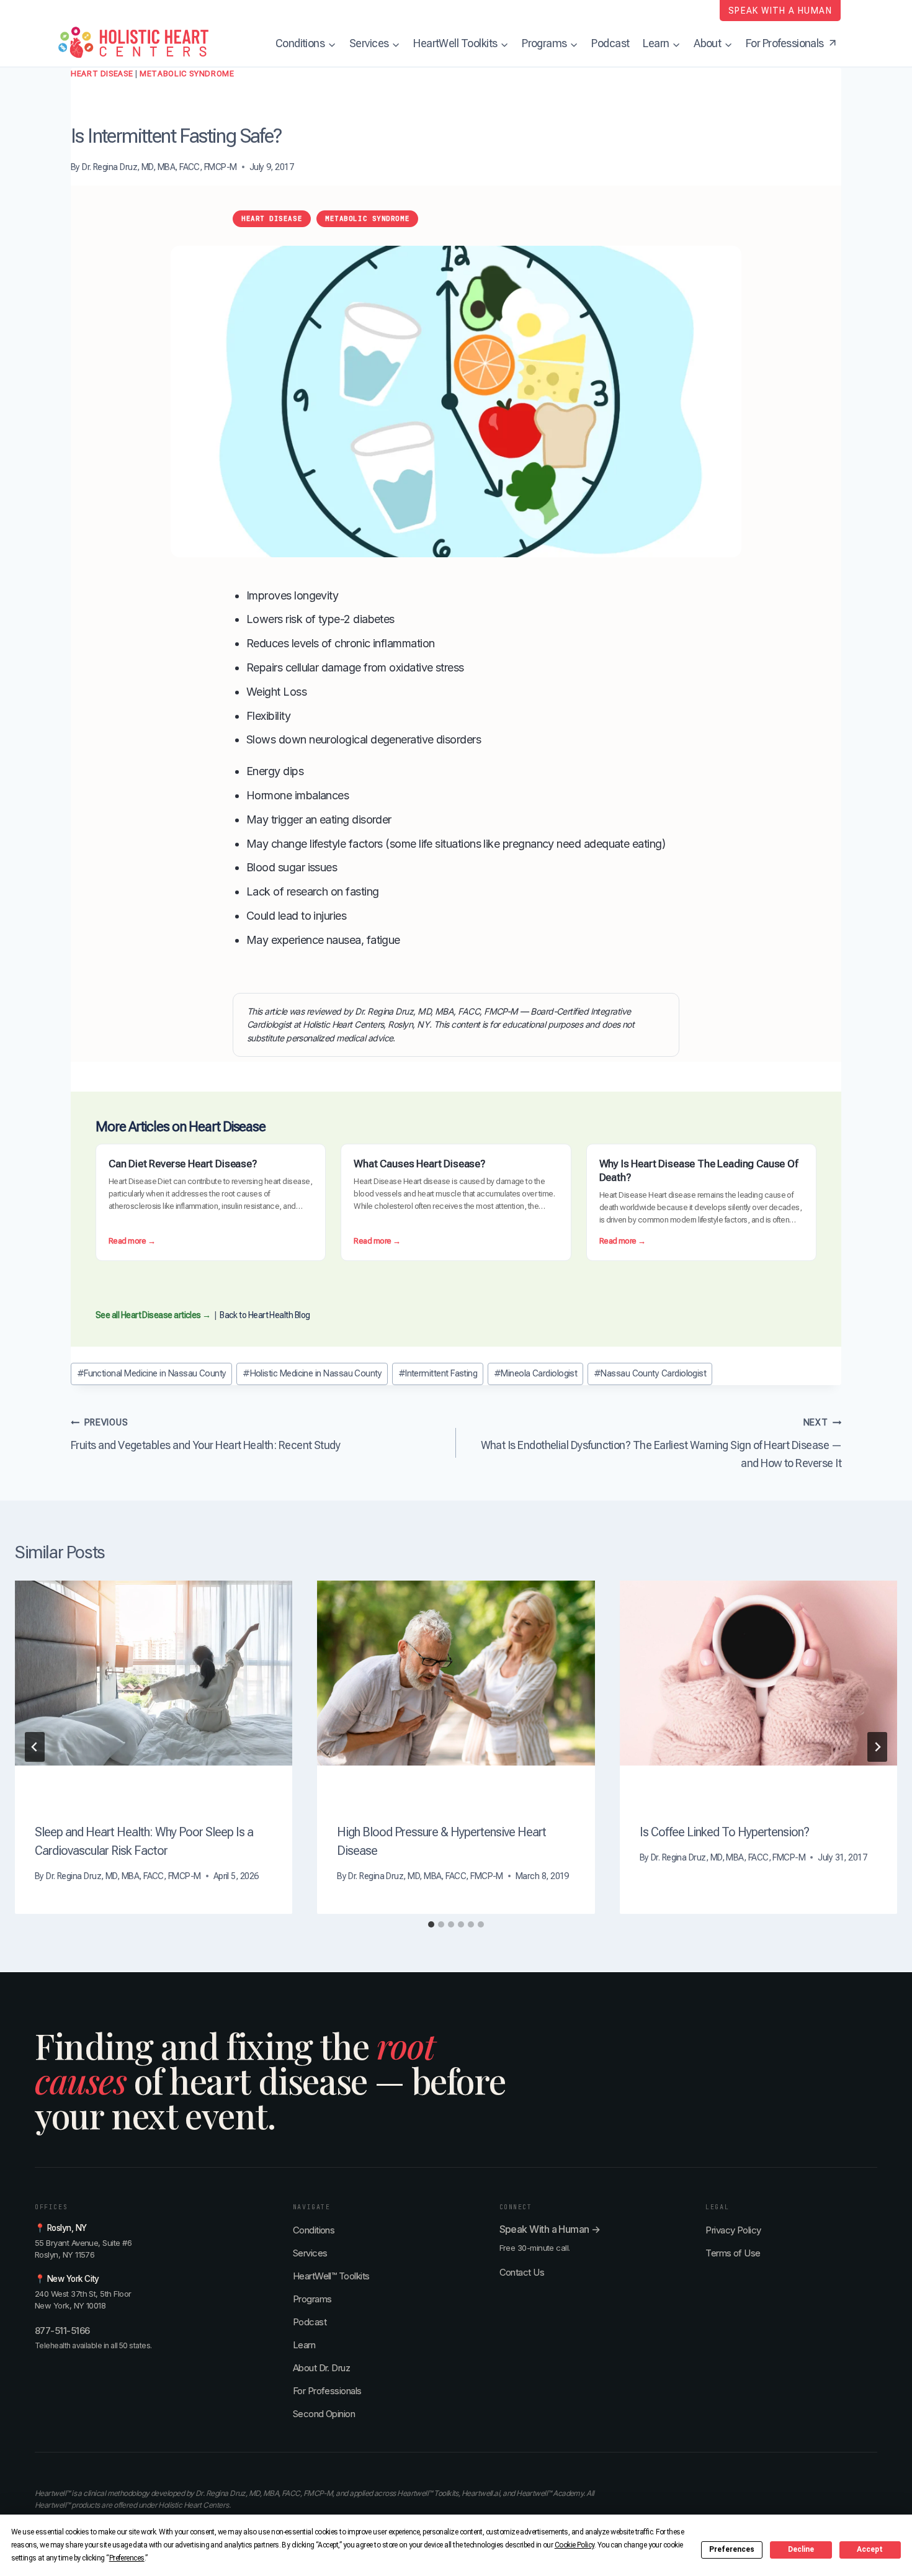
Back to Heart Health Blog (265, 1315)
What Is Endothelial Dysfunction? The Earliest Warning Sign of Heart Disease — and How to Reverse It (661, 1443)
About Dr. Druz (321, 2368)
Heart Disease (102, 74)
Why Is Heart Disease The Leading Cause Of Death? (699, 1170)
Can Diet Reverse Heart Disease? (183, 1164)
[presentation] (154, 1673)
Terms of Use (733, 2253)
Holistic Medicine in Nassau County (312, 1374)
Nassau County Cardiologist (650, 1374)
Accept (870, 2549)
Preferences (732, 2549)
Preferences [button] (127, 2558)
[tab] (431, 1924)
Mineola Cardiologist (536, 1374)
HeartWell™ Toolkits (331, 2276)
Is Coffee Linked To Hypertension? (724, 1832)
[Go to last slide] (35, 1747)
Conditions (314, 2230)
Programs (312, 2299)
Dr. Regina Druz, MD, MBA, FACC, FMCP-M (159, 167)
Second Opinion (324, 2414)
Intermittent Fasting (438, 1374)
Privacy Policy (733, 2230)
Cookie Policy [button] (574, 2545)
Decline (801, 2549)
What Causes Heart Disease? (419, 1164)
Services (310, 2253)
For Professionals (327, 2391)
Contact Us (522, 2272)
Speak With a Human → (550, 2229)
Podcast (610, 43)
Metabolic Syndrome (187, 74)
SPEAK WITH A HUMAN (780, 11)
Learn (304, 2345)
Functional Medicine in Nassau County (152, 1374)
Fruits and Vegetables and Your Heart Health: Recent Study (205, 1434)
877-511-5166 (62, 2331)
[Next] (877, 1747)
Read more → (132, 1242)
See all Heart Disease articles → (153, 1315)
